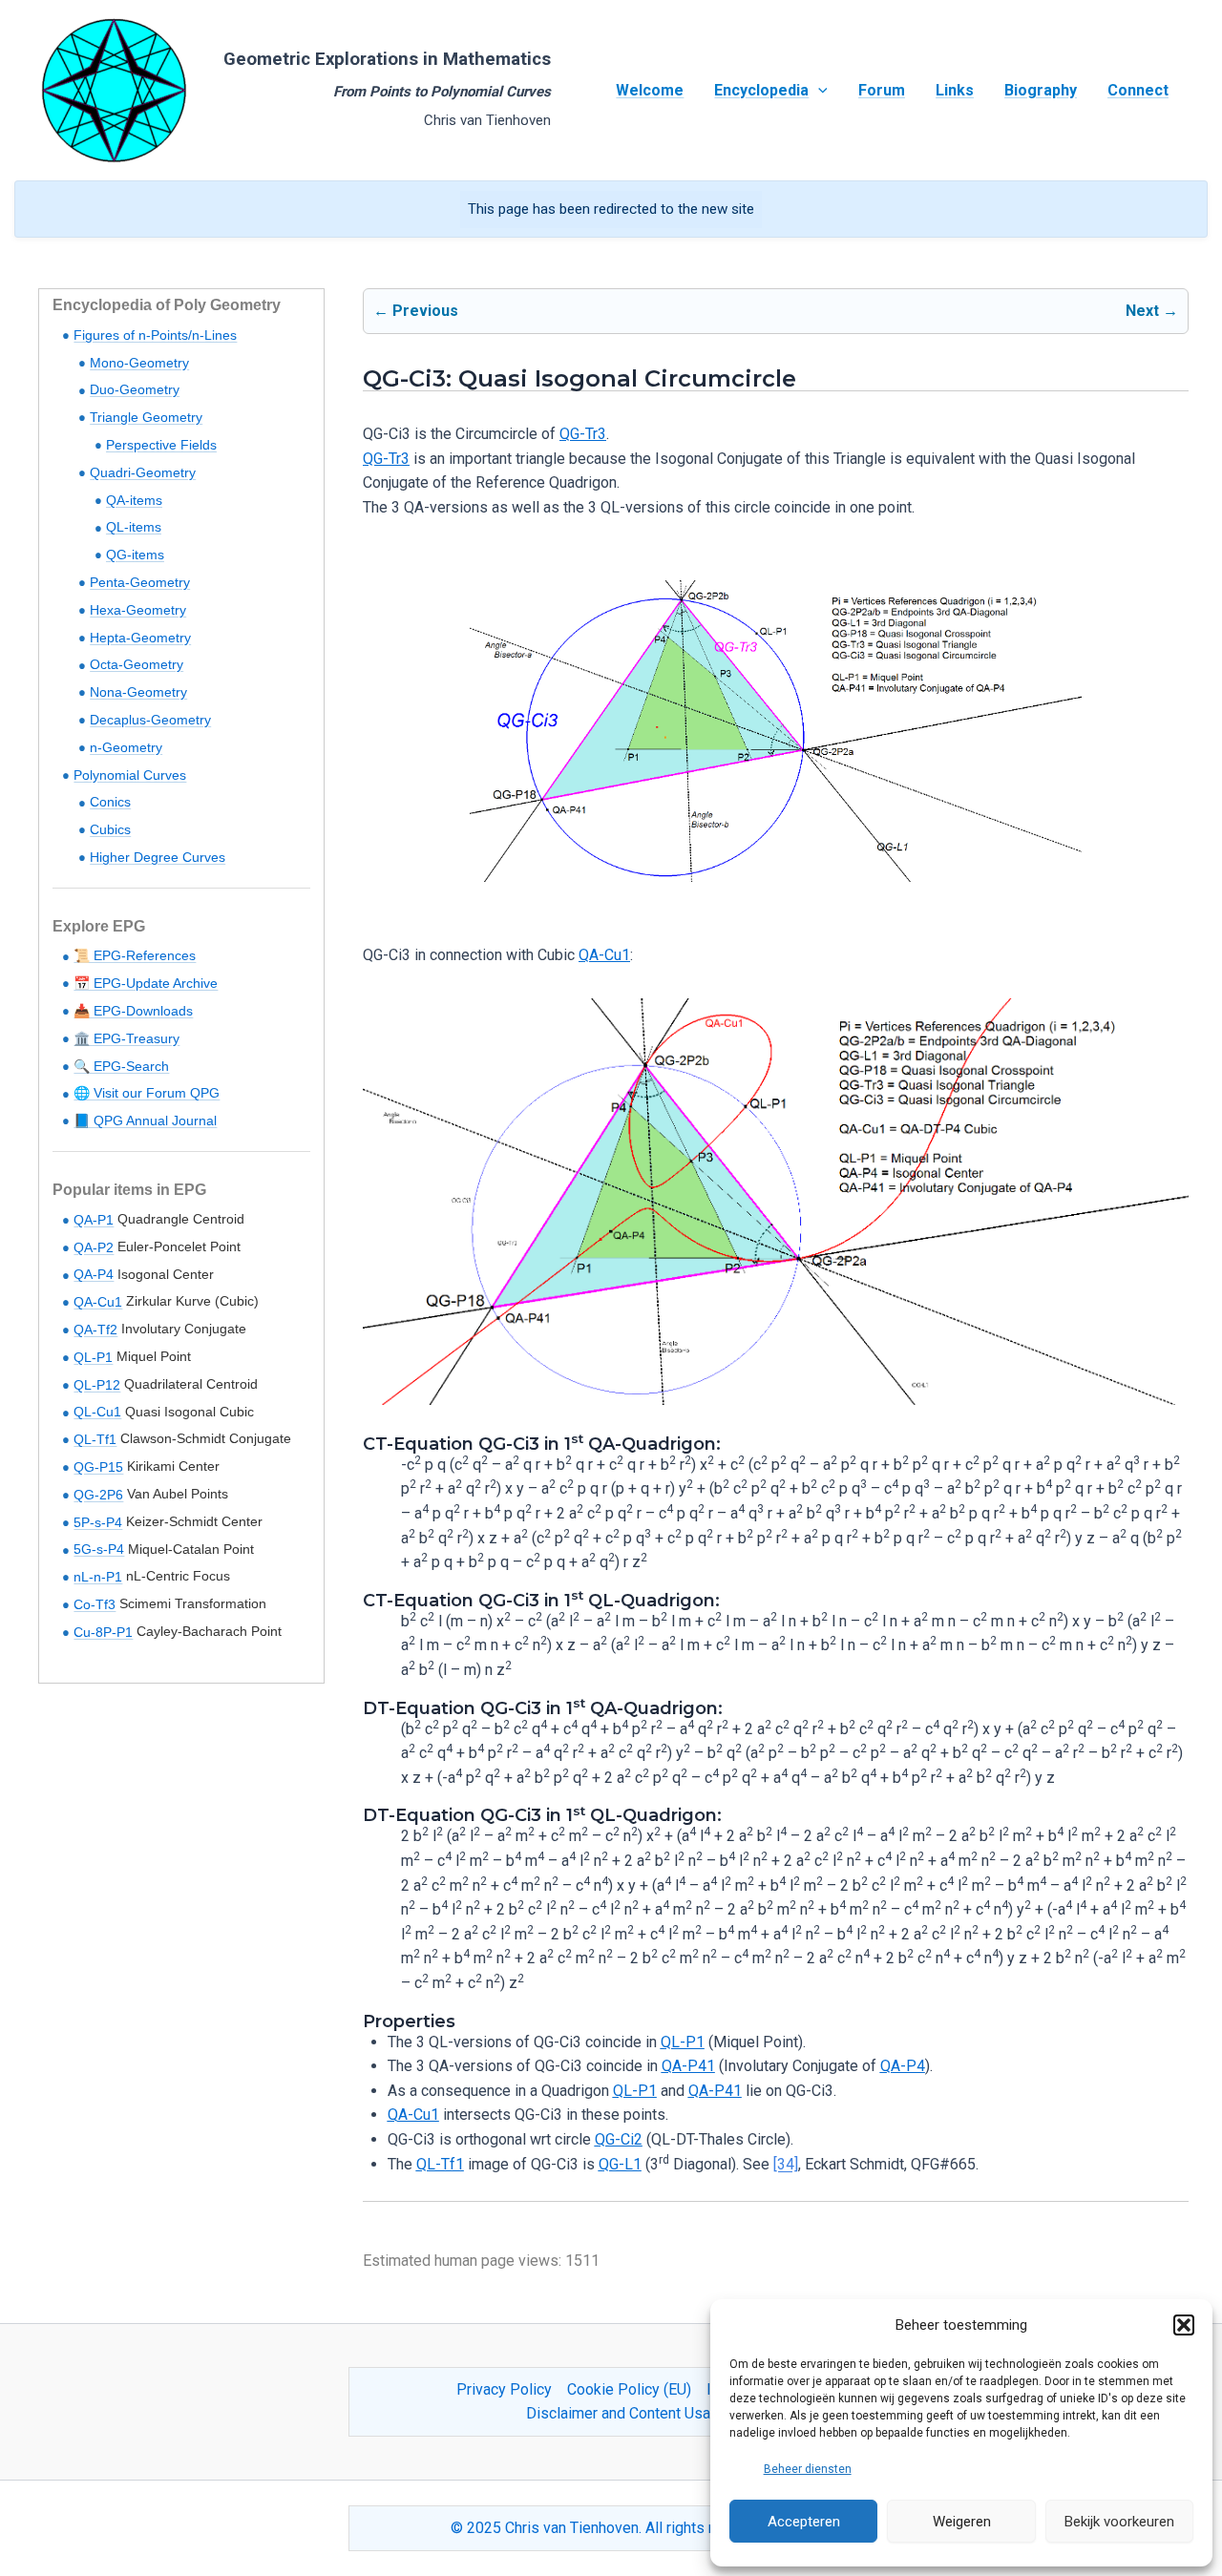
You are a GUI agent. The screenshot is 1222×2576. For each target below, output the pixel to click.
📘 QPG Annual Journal (145, 1120)
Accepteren (804, 2522)
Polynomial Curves (130, 775)
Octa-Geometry (137, 664)
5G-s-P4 (99, 1549)
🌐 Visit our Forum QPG (147, 1093)
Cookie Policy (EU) (629, 2389)
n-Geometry (126, 747)
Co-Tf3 (95, 1604)
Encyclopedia (761, 90)
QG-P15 (98, 1467)
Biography (1041, 90)
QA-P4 (94, 1274)
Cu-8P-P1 (103, 1632)
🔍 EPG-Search (121, 1066)
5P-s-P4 (98, 1522)
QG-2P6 (98, 1495)
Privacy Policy (504, 2389)
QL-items (134, 527)
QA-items (134, 500)
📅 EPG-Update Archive (146, 983)
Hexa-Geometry (138, 610)
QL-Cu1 (97, 1412)
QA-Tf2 (95, 1330)
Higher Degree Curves (158, 857)
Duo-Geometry (135, 389)
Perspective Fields (161, 445)
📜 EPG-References (135, 955)
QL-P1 (93, 1357)
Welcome (650, 90)
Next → (1152, 311)
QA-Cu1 (98, 1302)
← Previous (416, 311)
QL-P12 (97, 1385)
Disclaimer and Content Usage (627, 2413)
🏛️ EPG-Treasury (126, 1038)
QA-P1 (94, 1220)
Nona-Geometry (138, 692)
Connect (1138, 90)
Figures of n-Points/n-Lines (155, 335)
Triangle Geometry (146, 417)
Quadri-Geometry (143, 472)
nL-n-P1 (98, 1577)
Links (955, 90)
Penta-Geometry (140, 582)
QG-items (135, 555)
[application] (818, 91)
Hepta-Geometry (140, 638)
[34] (786, 2164)
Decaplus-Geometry (150, 720)
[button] (1184, 2325)
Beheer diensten (808, 2469)
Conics (110, 802)
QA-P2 (94, 1247)
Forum (882, 90)
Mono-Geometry (139, 363)
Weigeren (962, 2522)
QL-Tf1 (95, 1439)
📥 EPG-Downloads (133, 1011)
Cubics (110, 829)
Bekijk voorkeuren (1119, 2522)
